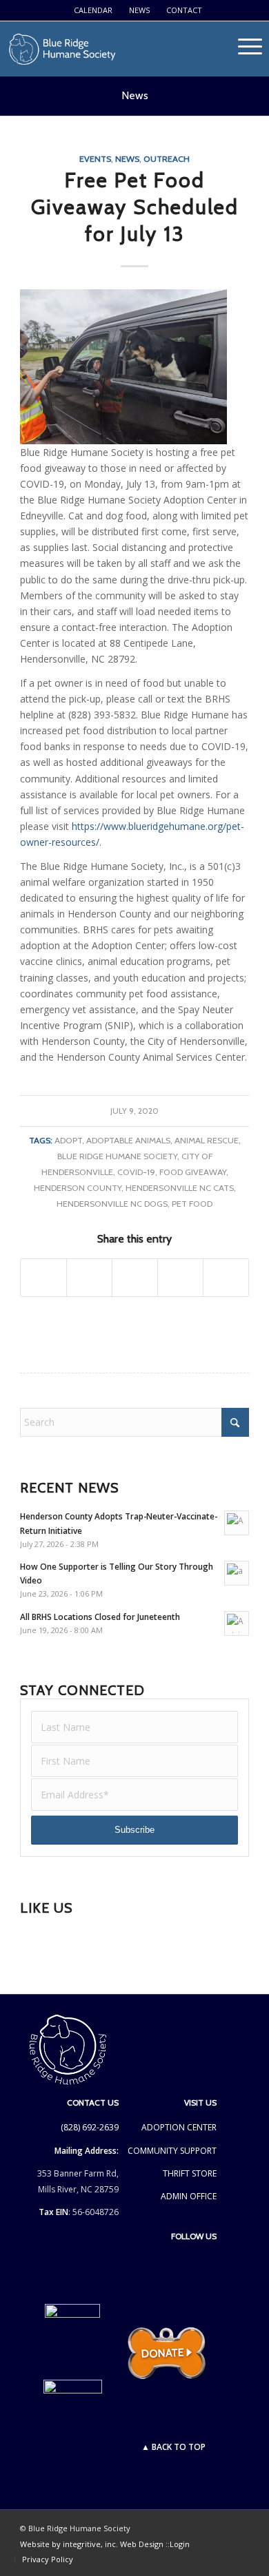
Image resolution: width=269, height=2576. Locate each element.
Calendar (93, 10)
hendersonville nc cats (180, 1188)
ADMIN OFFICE (189, 2196)
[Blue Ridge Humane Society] (109, 49)
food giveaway (193, 1172)
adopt (68, 1140)
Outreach (167, 159)
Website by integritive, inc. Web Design (93, 2544)
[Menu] (250, 66)
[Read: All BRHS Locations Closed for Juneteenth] (237, 1623)
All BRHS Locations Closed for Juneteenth (100, 1617)
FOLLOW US (194, 2236)
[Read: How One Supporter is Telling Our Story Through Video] (237, 1573)
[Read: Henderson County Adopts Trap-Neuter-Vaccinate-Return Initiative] (237, 1523)
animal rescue (207, 1140)
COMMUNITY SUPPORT (172, 2151)
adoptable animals (128, 1140)
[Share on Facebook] (43, 1278)
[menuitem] (93, 10)
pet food (192, 1204)
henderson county (78, 1188)
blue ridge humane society (117, 1156)
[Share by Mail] (226, 1278)
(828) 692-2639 (90, 2127)
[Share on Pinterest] (180, 1278)
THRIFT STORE (190, 2173)
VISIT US (200, 2102)
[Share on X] (89, 1278)
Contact (184, 10)
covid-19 (136, 1172)
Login (180, 2544)
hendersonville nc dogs (112, 1204)
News (139, 10)
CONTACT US (93, 2102)
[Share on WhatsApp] (135, 1278)
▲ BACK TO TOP (173, 2447)
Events (95, 159)
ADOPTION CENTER (179, 2127)
